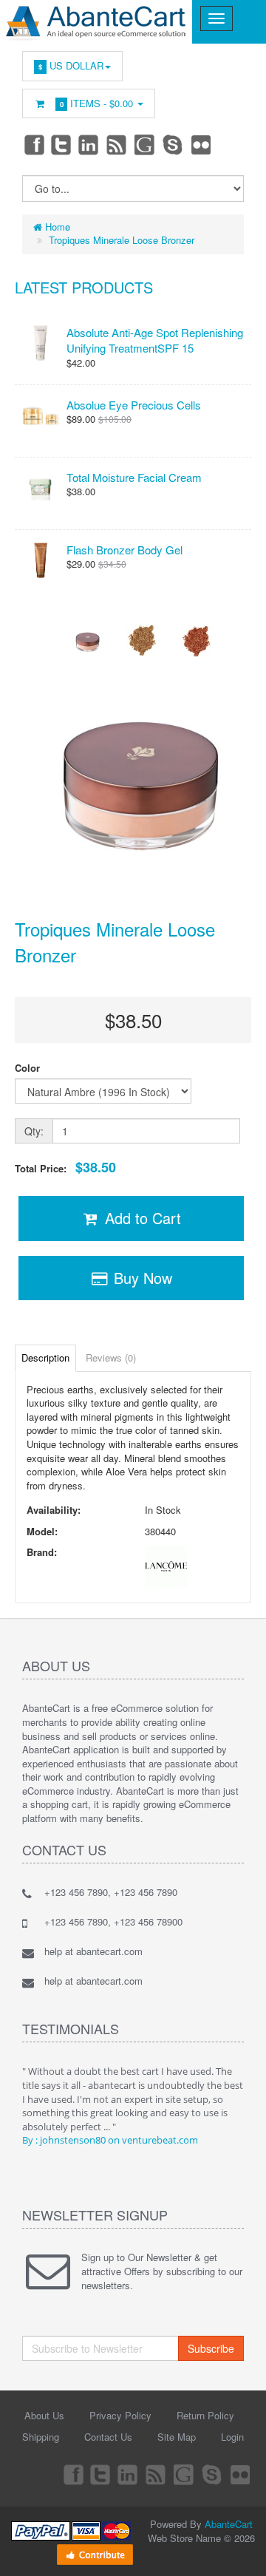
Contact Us (108, 2437)
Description (45, 1357)
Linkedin (89, 144)
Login (232, 2437)
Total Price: (65, 1168)
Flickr (202, 144)
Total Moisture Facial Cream (134, 477)
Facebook (33, 144)
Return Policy (205, 2415)
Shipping (41, 2437)
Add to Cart (141, 1218)
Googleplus (146, 144)
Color (27, 1068)
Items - (97, 103)
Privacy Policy (120, 2415)
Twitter (61, 144)
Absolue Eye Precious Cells (134, 405)
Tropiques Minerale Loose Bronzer (122, 240)
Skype (174, 144)
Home (56, 227)
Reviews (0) (111, 1357)
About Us (44, 2415)
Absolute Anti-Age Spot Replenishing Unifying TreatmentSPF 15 (155, 340)
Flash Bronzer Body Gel (125, 550)
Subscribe (211, 2348)
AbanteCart (229, 2524)
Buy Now (141, 1278)
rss (117, 144)
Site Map (177, 2437)
